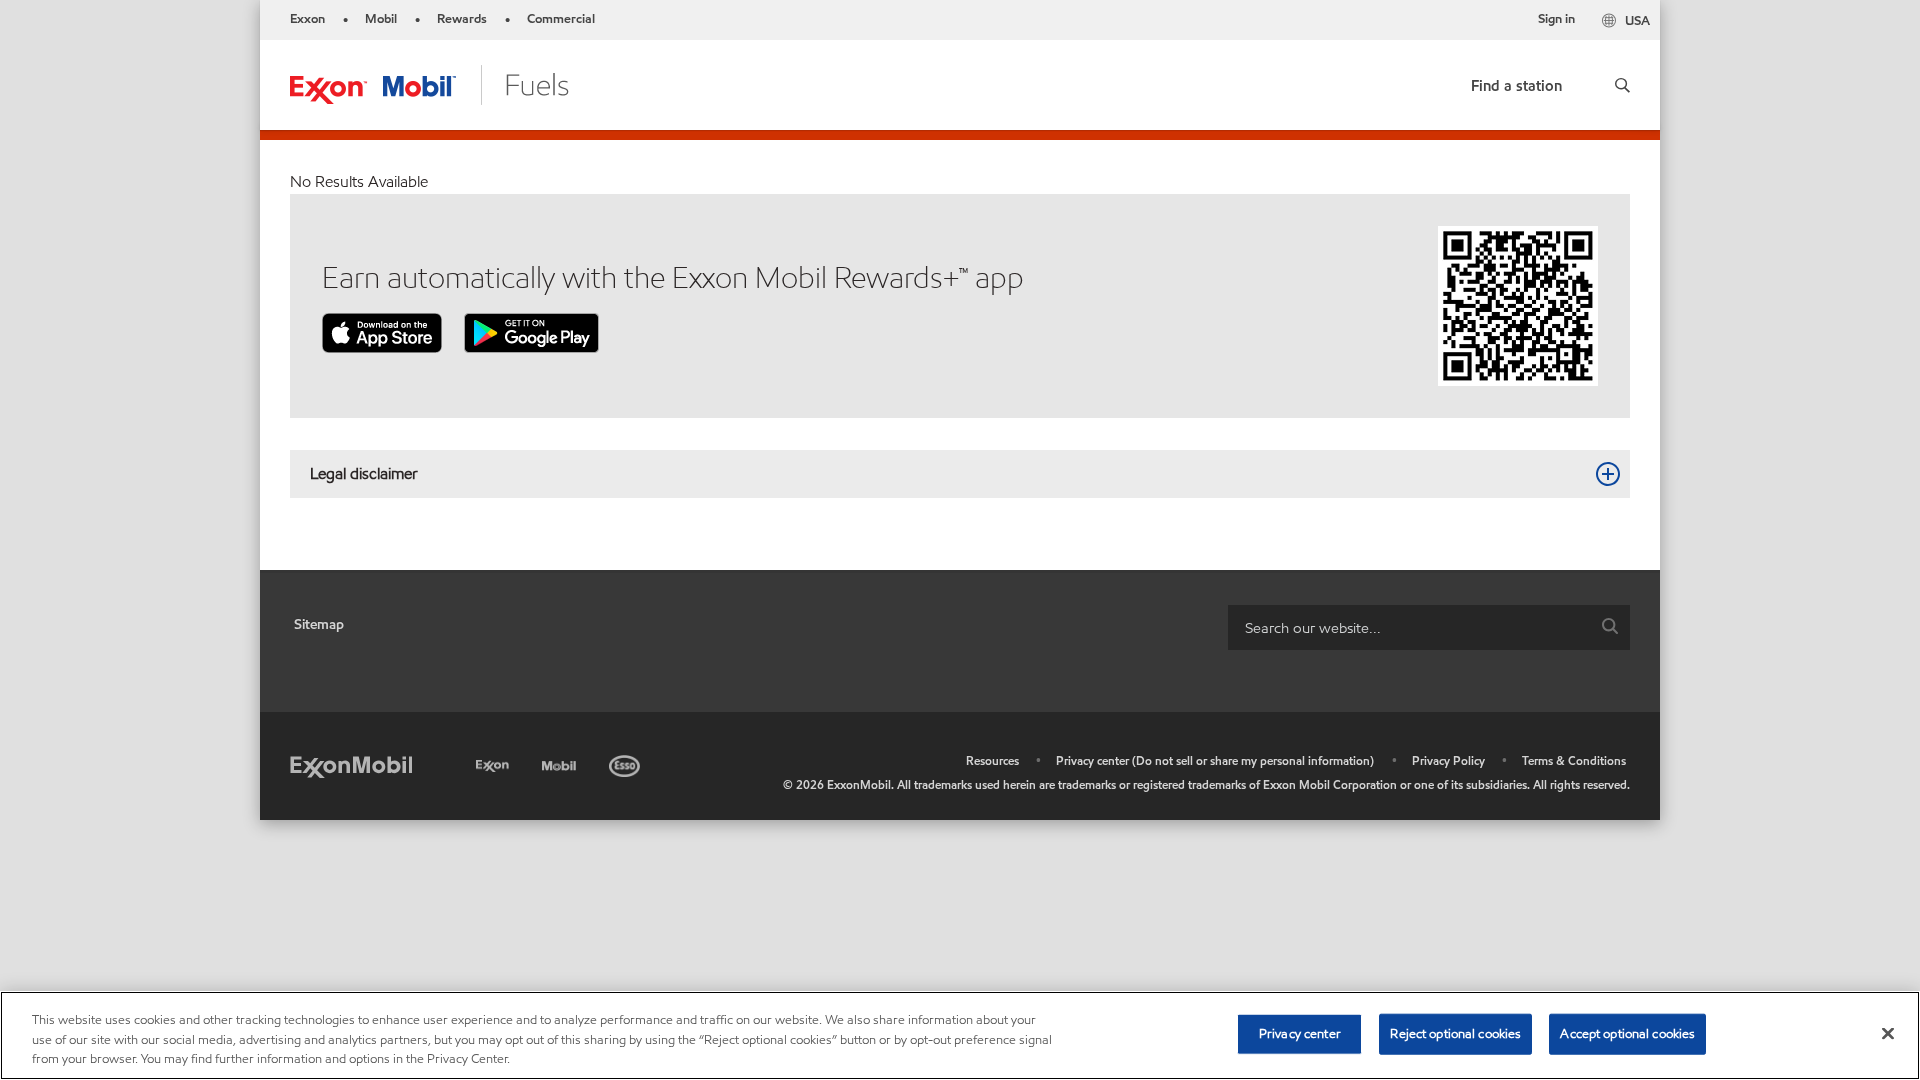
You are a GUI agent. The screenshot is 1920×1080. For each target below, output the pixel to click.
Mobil (381, 19)
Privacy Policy (1448, 760)
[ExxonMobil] (351, 765)
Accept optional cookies (1627, 1033)
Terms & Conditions (1574, 760)
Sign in (1556, 19)
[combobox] (1429, 627)
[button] (1622, 85)
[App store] (382, 331)
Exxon (307, 19)
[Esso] (626, 762)
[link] (1516, 81)
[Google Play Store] (531, 331)
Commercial (561, 19)
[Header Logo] (429, 83)
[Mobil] (561, 762)
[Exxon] (494, 762)
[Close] (1888, 1033)
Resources (992, 760)
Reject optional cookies (1455, 1033)
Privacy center (1300, 1033)
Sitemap (319, 624)
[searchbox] (1409, 627)
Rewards (462, 19)
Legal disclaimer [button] (364, 473)
